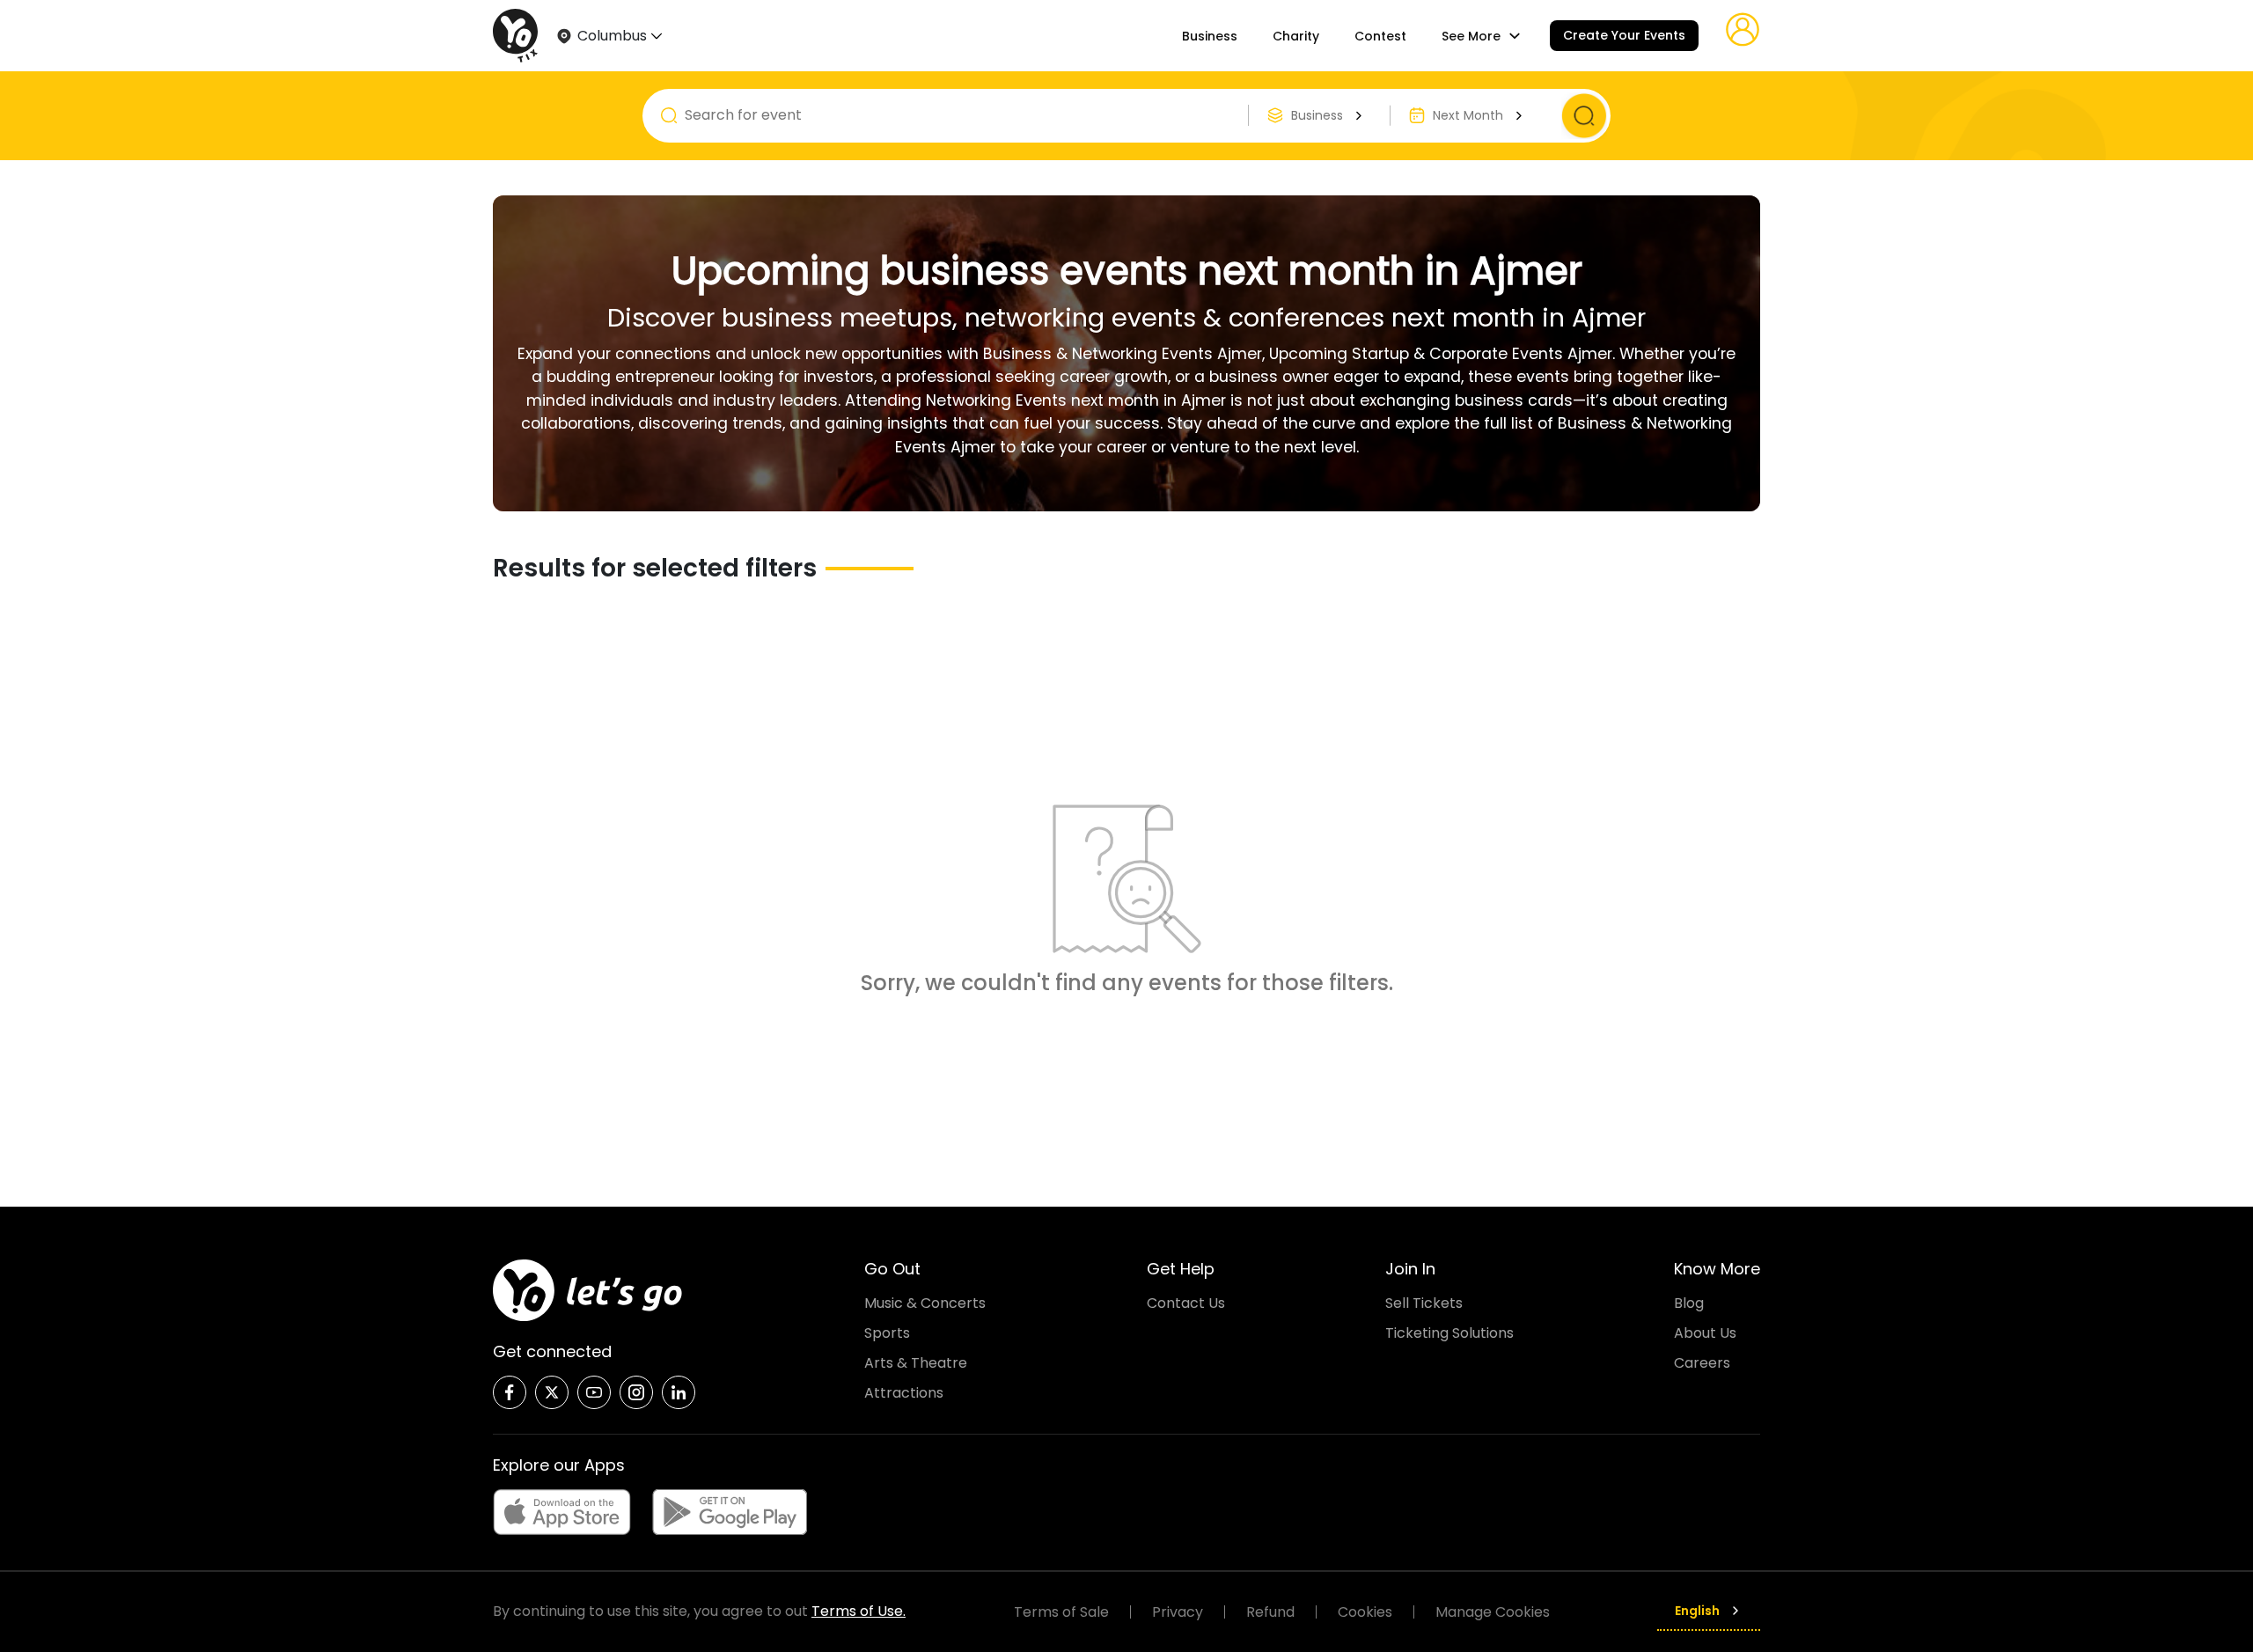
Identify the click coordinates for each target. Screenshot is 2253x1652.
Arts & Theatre (916, 1363)
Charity (1296, 36)
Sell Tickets (1424, 1303)
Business (1210, 36)
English (1697, 1611)
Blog (1689, 1303)
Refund (1270, 1612)
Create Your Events (1624, 35)
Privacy (1178, 1612)
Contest (1380, 36)
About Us (1705, 1333)
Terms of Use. (859, 1611)
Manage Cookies (1493, 1612)
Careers (1702, 1363)
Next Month (1468, 115)
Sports (887, 1333)
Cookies (1365, 1612)
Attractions (904, 1393)
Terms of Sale (1061, 1612)
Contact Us (1186, 1303)
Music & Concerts (925, 1303)
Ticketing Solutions (1449, 1333)
